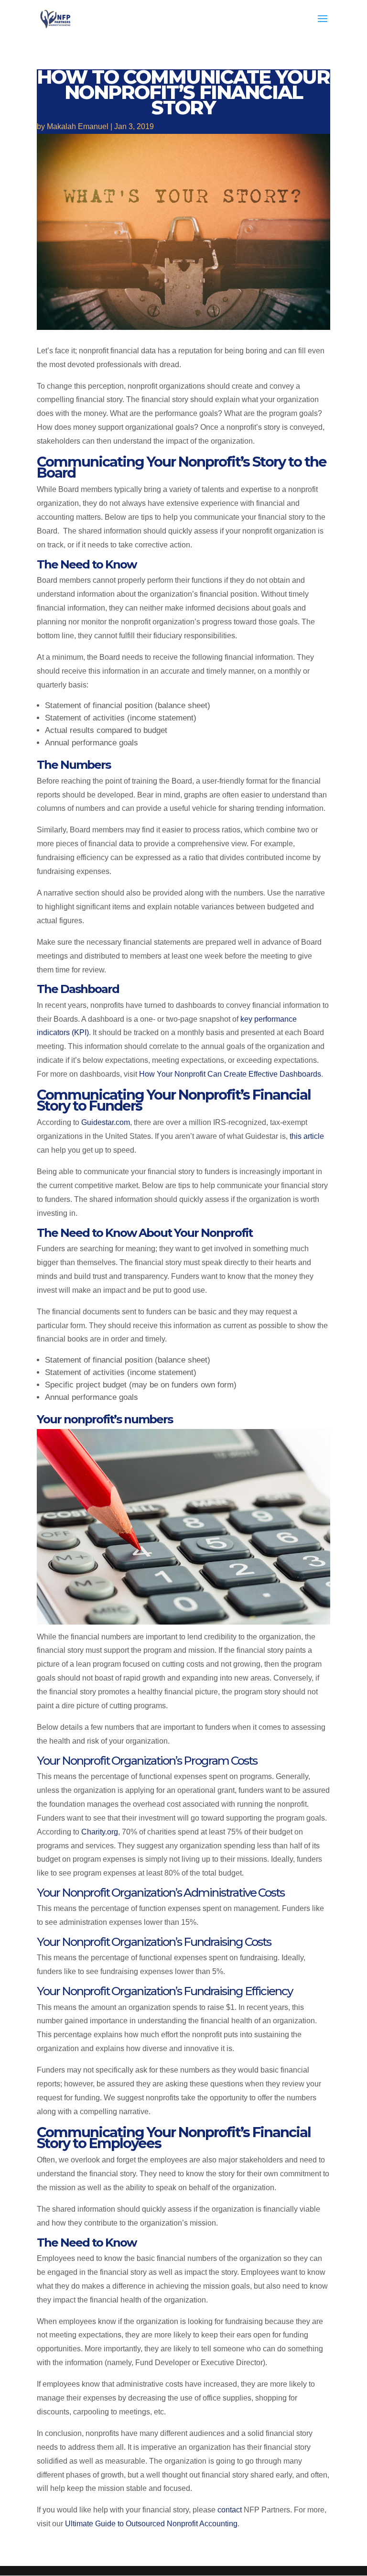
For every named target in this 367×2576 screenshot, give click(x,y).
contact (230, 2510)
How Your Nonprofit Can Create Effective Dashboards (230, 1074)
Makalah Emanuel (78, 126)
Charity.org (100, 1832)
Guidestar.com (106, 1122)
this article (307, 1136)
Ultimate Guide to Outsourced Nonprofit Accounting (151, 2524)
